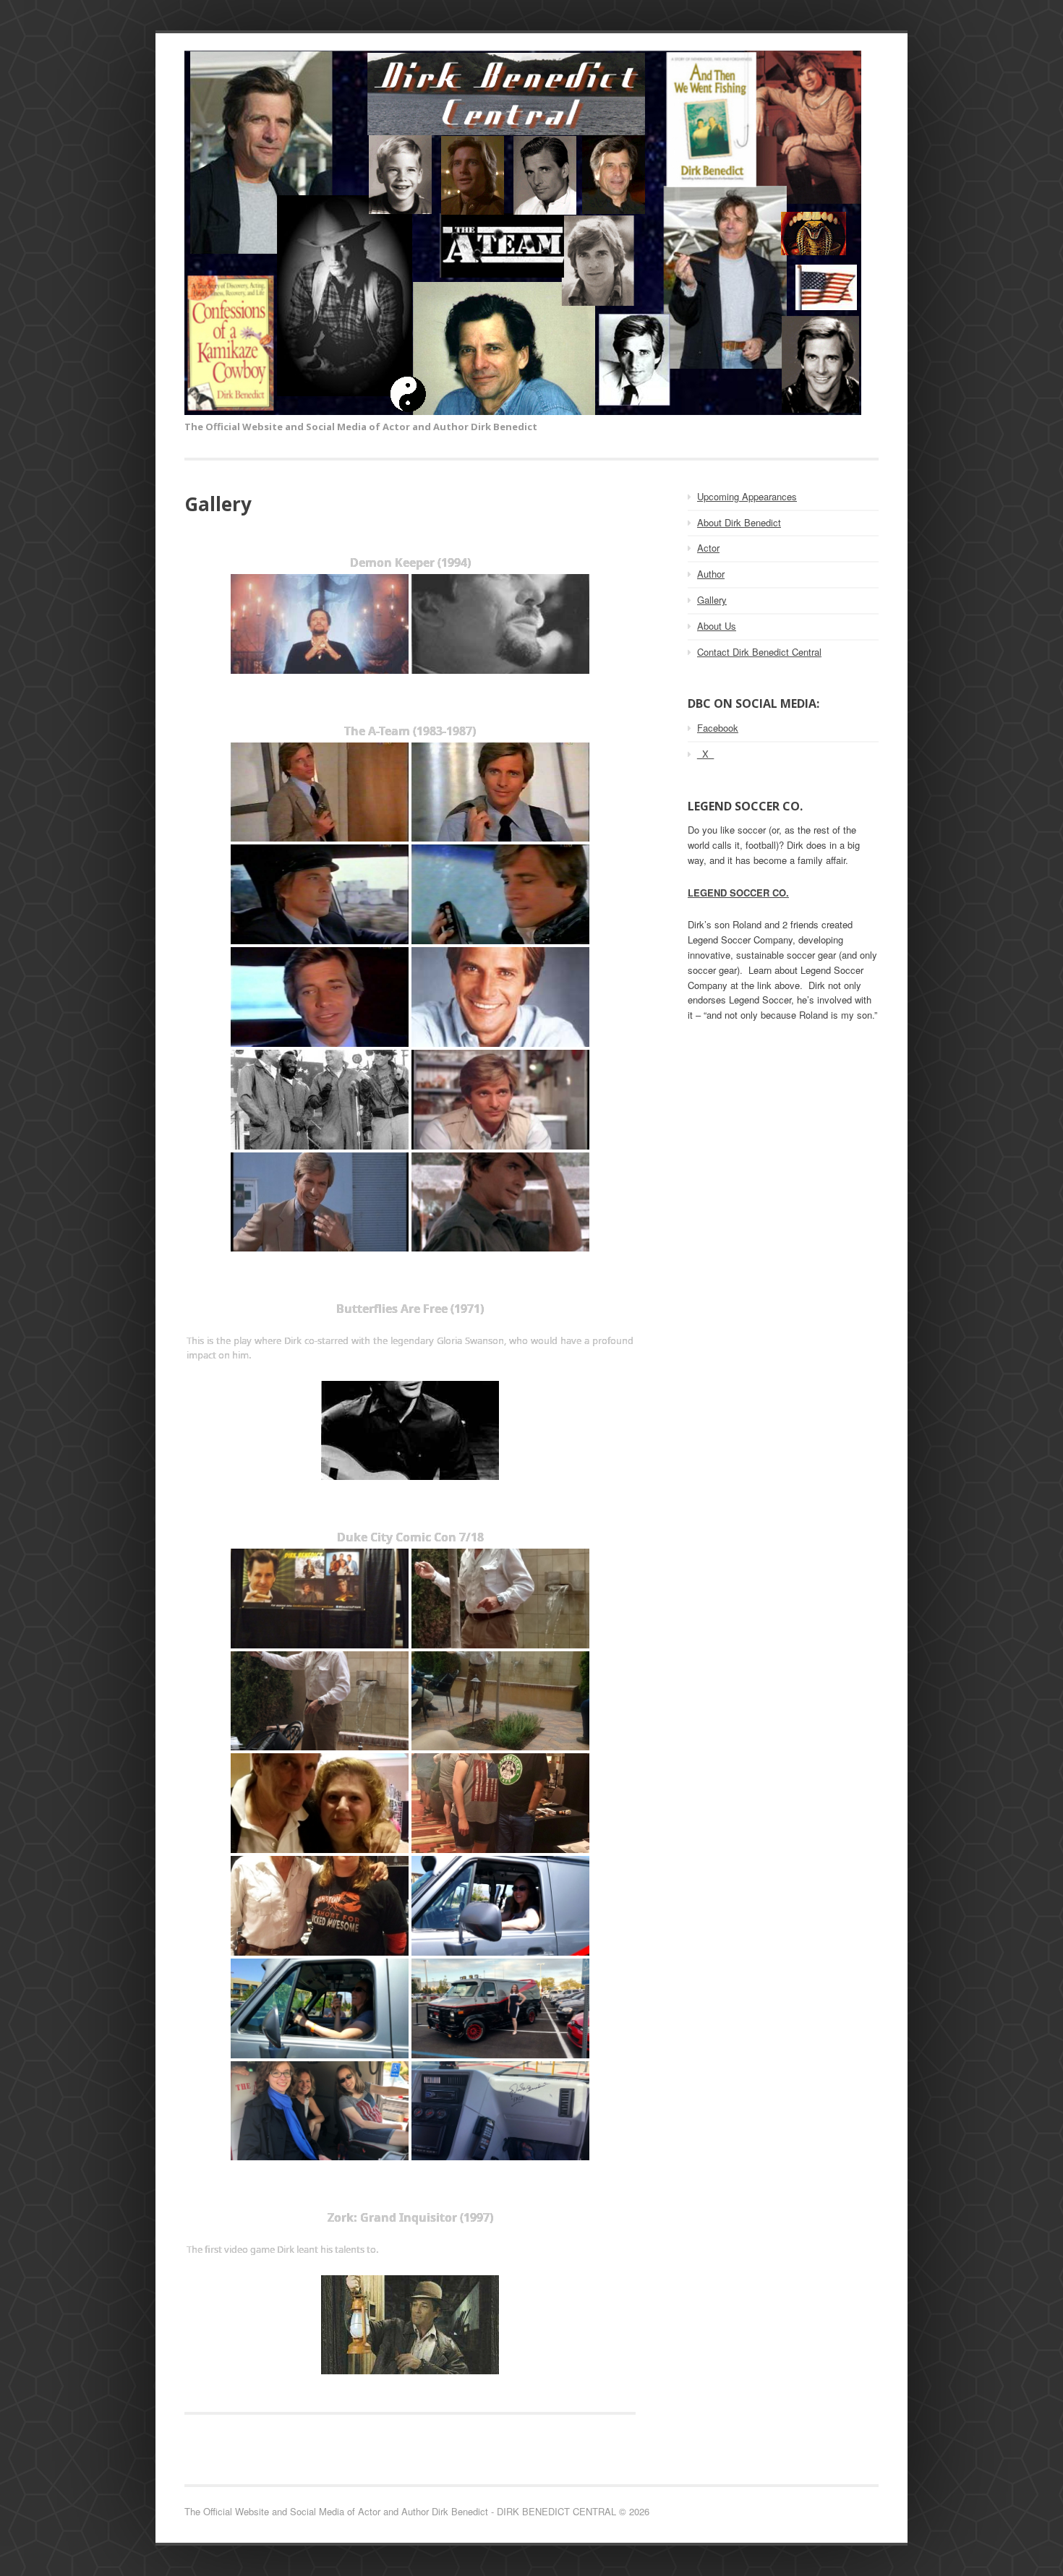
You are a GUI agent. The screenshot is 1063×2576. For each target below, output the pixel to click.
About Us (717, 626)
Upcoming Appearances (747, 496)
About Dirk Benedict (739, 522)
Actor (708, 548)
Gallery (712, 600)
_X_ (705, 754)
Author (711, 574)
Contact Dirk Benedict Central (759, 652)
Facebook (718, 728)
